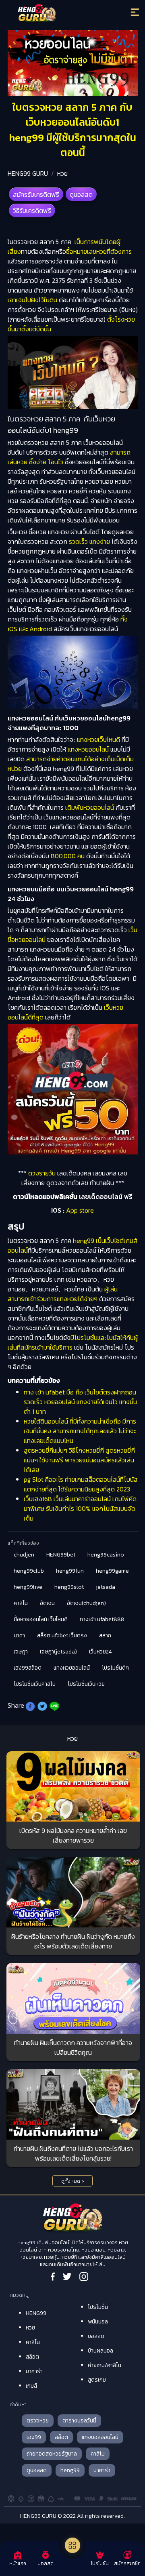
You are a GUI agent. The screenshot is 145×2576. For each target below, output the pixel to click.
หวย (62, 173)
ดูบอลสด (81, 194)
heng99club (29, 1571)
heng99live (28, 1587)
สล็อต (32, 2357)
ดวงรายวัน (42, 1173)
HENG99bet (61, 1555)
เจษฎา (21, 1652)
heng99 (70, 2470)
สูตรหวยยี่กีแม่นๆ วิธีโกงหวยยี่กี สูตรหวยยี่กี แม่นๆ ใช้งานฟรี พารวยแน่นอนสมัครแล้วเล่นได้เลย (79, 1460)
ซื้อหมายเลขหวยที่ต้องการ (99, 251)
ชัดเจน (47, 1603)
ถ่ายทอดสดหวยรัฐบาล (52, 2454)
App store (80, 1210)
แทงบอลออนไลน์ (100, 2437)
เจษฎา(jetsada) (58, 1652)
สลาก (105, 1636)
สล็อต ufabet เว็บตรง (62, 1636)
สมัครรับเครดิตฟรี (36, 194)
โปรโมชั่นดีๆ (115, 1668)
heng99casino (106, 1555)
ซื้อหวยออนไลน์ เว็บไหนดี (41, 1619)
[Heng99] (56, 14)
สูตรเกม (97, 2380)
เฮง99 (34, 2437)
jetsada (106, 1587)
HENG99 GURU (28, 173)
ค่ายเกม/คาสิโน (105, 2365)
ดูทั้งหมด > (73, 2181)
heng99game (112, 1571)
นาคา (19, 1636)
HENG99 (36, 2313)
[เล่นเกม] (72, 2545)
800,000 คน (67, 856)
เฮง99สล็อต (28, 1668)
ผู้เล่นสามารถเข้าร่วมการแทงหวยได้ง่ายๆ (63, 1294)
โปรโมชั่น (98, 2307)
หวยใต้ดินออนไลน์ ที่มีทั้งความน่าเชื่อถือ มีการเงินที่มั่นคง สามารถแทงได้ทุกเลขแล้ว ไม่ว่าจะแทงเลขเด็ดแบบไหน (80, 1431)
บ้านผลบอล (100, 2351)
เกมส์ (31, 2386)
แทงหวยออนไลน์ (88, 749)
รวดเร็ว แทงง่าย (89, 541)
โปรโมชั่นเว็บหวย (86, 1684)
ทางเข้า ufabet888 (102, 1619)
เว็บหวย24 (100, 1652)
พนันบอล (98, 2322)
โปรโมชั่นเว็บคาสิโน (35, 1684)
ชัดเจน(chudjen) (86, 1603)
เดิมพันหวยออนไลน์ (90, 807)
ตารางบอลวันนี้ (79, 2421)
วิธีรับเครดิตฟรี (32, 211)
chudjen (24, 1555)
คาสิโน (21, 1603)
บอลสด (96, 2336)
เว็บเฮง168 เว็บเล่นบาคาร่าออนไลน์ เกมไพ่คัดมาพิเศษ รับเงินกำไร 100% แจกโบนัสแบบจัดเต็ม (80, 1508)
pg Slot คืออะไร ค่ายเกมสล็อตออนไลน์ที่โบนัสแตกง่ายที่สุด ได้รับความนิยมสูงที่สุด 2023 (81, 1484)
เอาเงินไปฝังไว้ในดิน (32, 300)
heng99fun (70, 1571)
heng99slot (69, 1587)
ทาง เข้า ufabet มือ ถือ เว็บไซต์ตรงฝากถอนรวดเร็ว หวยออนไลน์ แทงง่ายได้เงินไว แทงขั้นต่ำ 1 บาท (80, 1402)
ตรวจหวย (38, 2421)
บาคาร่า (34, 2371)
